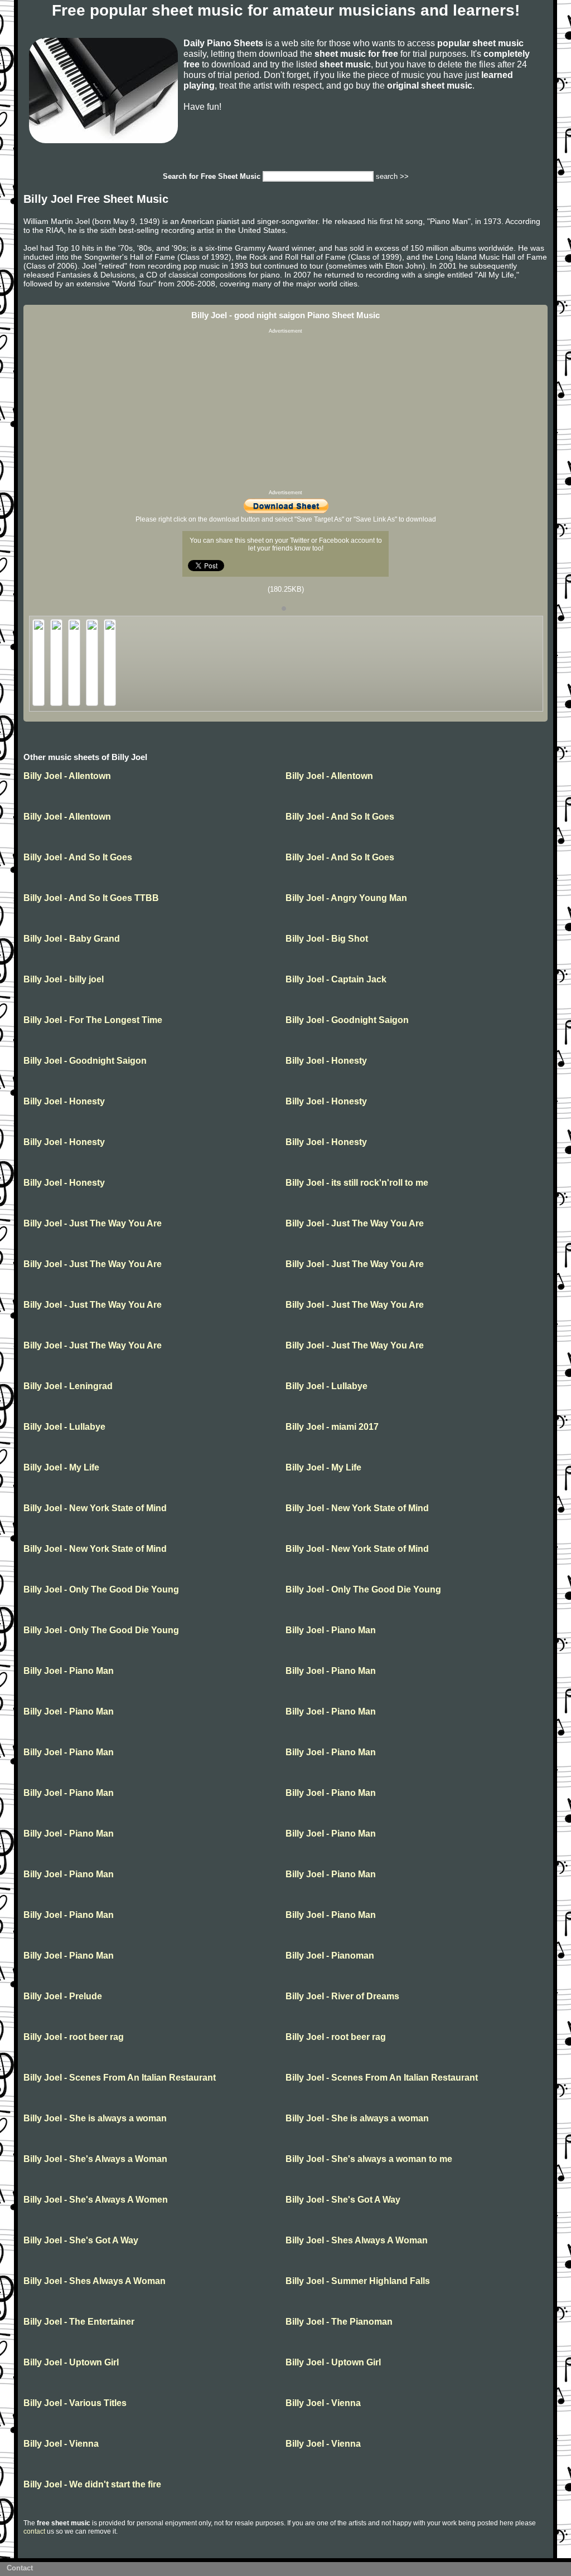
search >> (392, 176)
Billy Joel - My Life (61, 1467)
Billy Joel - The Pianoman (339, 2322)
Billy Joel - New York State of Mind (95, 1508)
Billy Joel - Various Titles (75, 2403)
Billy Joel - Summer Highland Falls (358, 2281)
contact (34, 2531)
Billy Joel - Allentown (67, 776)
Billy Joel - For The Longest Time (93, 1020)
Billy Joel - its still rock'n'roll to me (357, 1183)
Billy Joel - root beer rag (74, 2037)
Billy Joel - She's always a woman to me (369, 2159)
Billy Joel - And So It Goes (340, 817)
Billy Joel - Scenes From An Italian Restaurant (120, 2078)
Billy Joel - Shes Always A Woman (357, 2240)
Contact (20, 2568)
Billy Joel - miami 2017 (332, 1427)
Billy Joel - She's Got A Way (343, 2200)
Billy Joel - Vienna (323, 2403)
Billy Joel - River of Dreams (342, 1996)
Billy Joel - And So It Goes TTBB (91, 898)
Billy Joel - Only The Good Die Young (101, 1589)
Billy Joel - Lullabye (326, 1386)
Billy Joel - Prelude (63, 1996)
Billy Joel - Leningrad (68, 1386)
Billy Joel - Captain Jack (336, 979)
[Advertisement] (285, 412)
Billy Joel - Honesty (326, 1061)
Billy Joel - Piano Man (331, 1630)
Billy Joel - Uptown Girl (71, 2362)
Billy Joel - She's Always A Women (96, 2200)
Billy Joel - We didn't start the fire (92, 2484)
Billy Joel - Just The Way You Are (93, 1223)
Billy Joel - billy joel (64, 979)
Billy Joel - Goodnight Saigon (347, 1020)
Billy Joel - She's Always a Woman (95, 2159)
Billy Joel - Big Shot (327, 939)
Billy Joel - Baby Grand (72, 939)
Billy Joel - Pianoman (330, 1956)
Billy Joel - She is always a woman (95, 2118)
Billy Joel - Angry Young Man (346, 898)
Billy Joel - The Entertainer (79, 2322)
